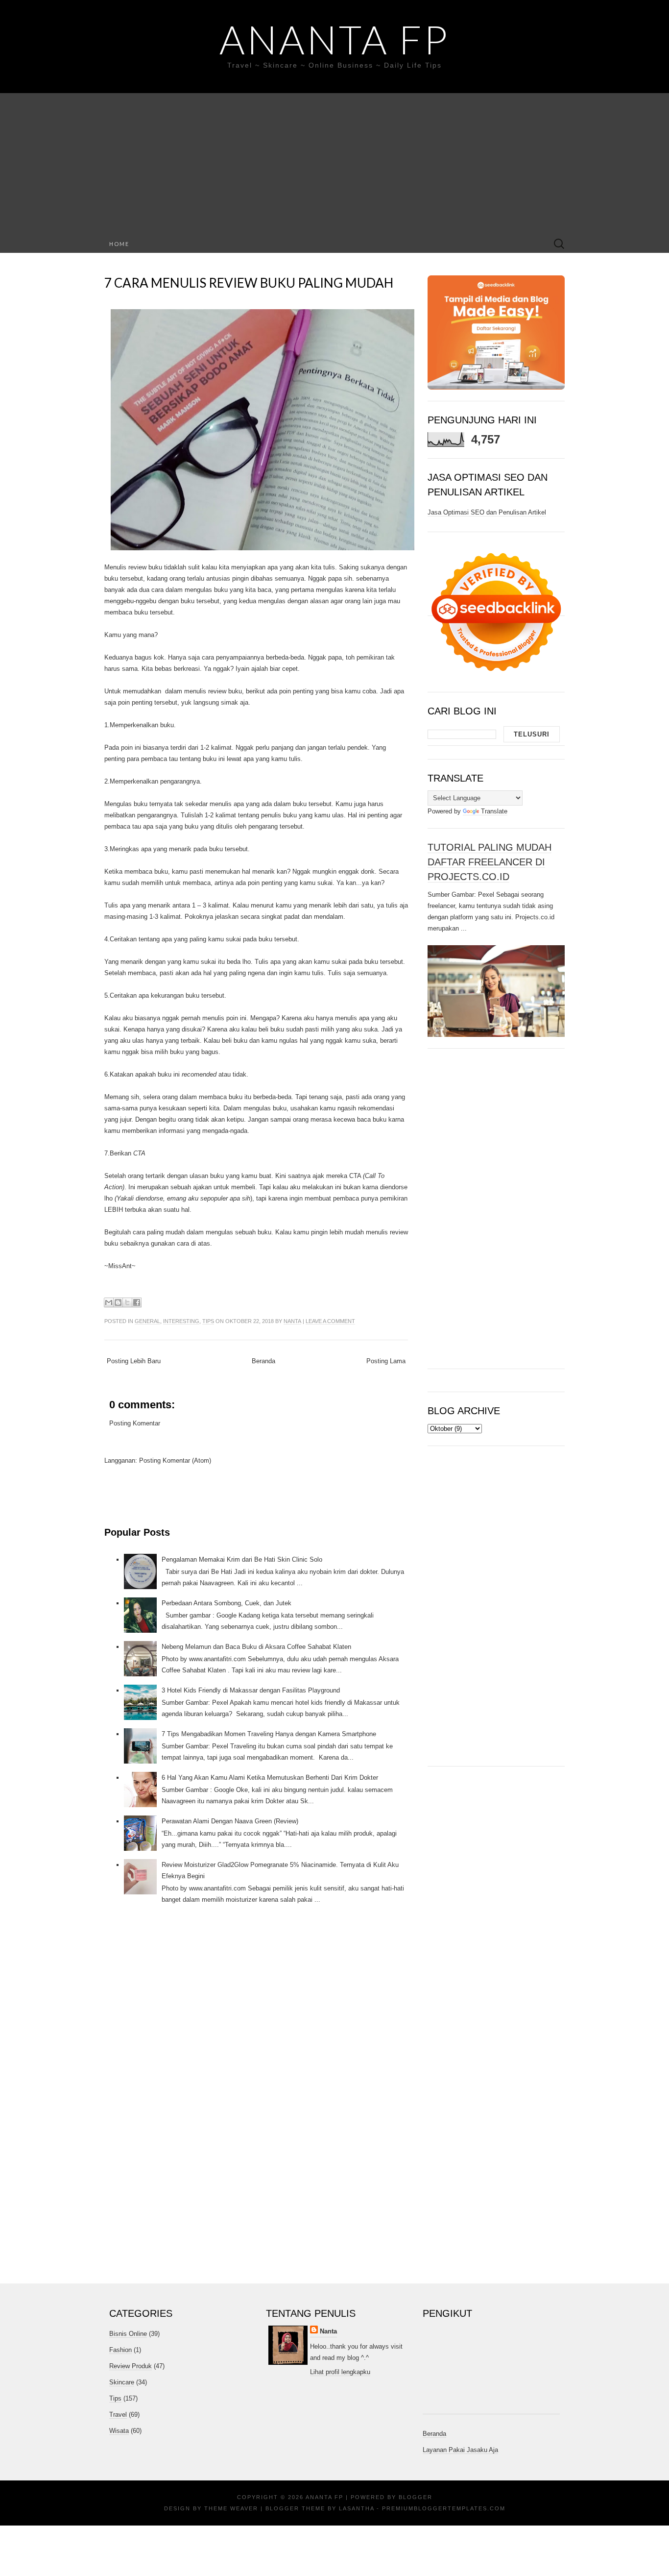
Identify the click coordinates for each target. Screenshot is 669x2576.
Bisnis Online (128, 2334)
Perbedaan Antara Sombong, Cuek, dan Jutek (227, 1603)
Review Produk (131, 2366)
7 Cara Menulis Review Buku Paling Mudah (249, 283)
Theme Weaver (231, 2508)
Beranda (263, 1361)
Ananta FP (334, 39)
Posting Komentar (135, 1423)
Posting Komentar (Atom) (175, 1460)
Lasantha (357, 2508)
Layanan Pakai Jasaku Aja (460, 2450)
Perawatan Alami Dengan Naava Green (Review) (230, 1821)
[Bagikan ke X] (127, 1302)
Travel (118, 2415)
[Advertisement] (334, 162)
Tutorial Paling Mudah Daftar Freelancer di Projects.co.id (490, 862)
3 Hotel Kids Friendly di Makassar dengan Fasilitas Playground (251, 1690)
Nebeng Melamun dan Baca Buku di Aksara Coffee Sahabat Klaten (256, 1647)
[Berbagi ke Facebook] (137, 1302)
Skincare (122, 2382)
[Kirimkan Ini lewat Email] (109, 1302)
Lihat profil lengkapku (340, 2372)
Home (119, 244)
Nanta (292, 1321)
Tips (208, 1321)
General (147, 1321)
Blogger (416, 2497)
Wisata (119, 2431)
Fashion (120, 2350)
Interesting (181, 1321)
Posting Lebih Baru (134, 1361)
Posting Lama (386, 1361)
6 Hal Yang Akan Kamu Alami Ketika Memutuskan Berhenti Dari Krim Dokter (270, 1778)
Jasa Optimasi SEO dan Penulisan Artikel (487, 512)
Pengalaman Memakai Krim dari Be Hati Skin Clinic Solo (242, 1559)
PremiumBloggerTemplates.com (444, 2508)
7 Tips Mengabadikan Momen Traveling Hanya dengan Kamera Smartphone (269, 1734)
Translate (494, 811)
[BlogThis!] (118, 1302)
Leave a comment (330, 1321)
